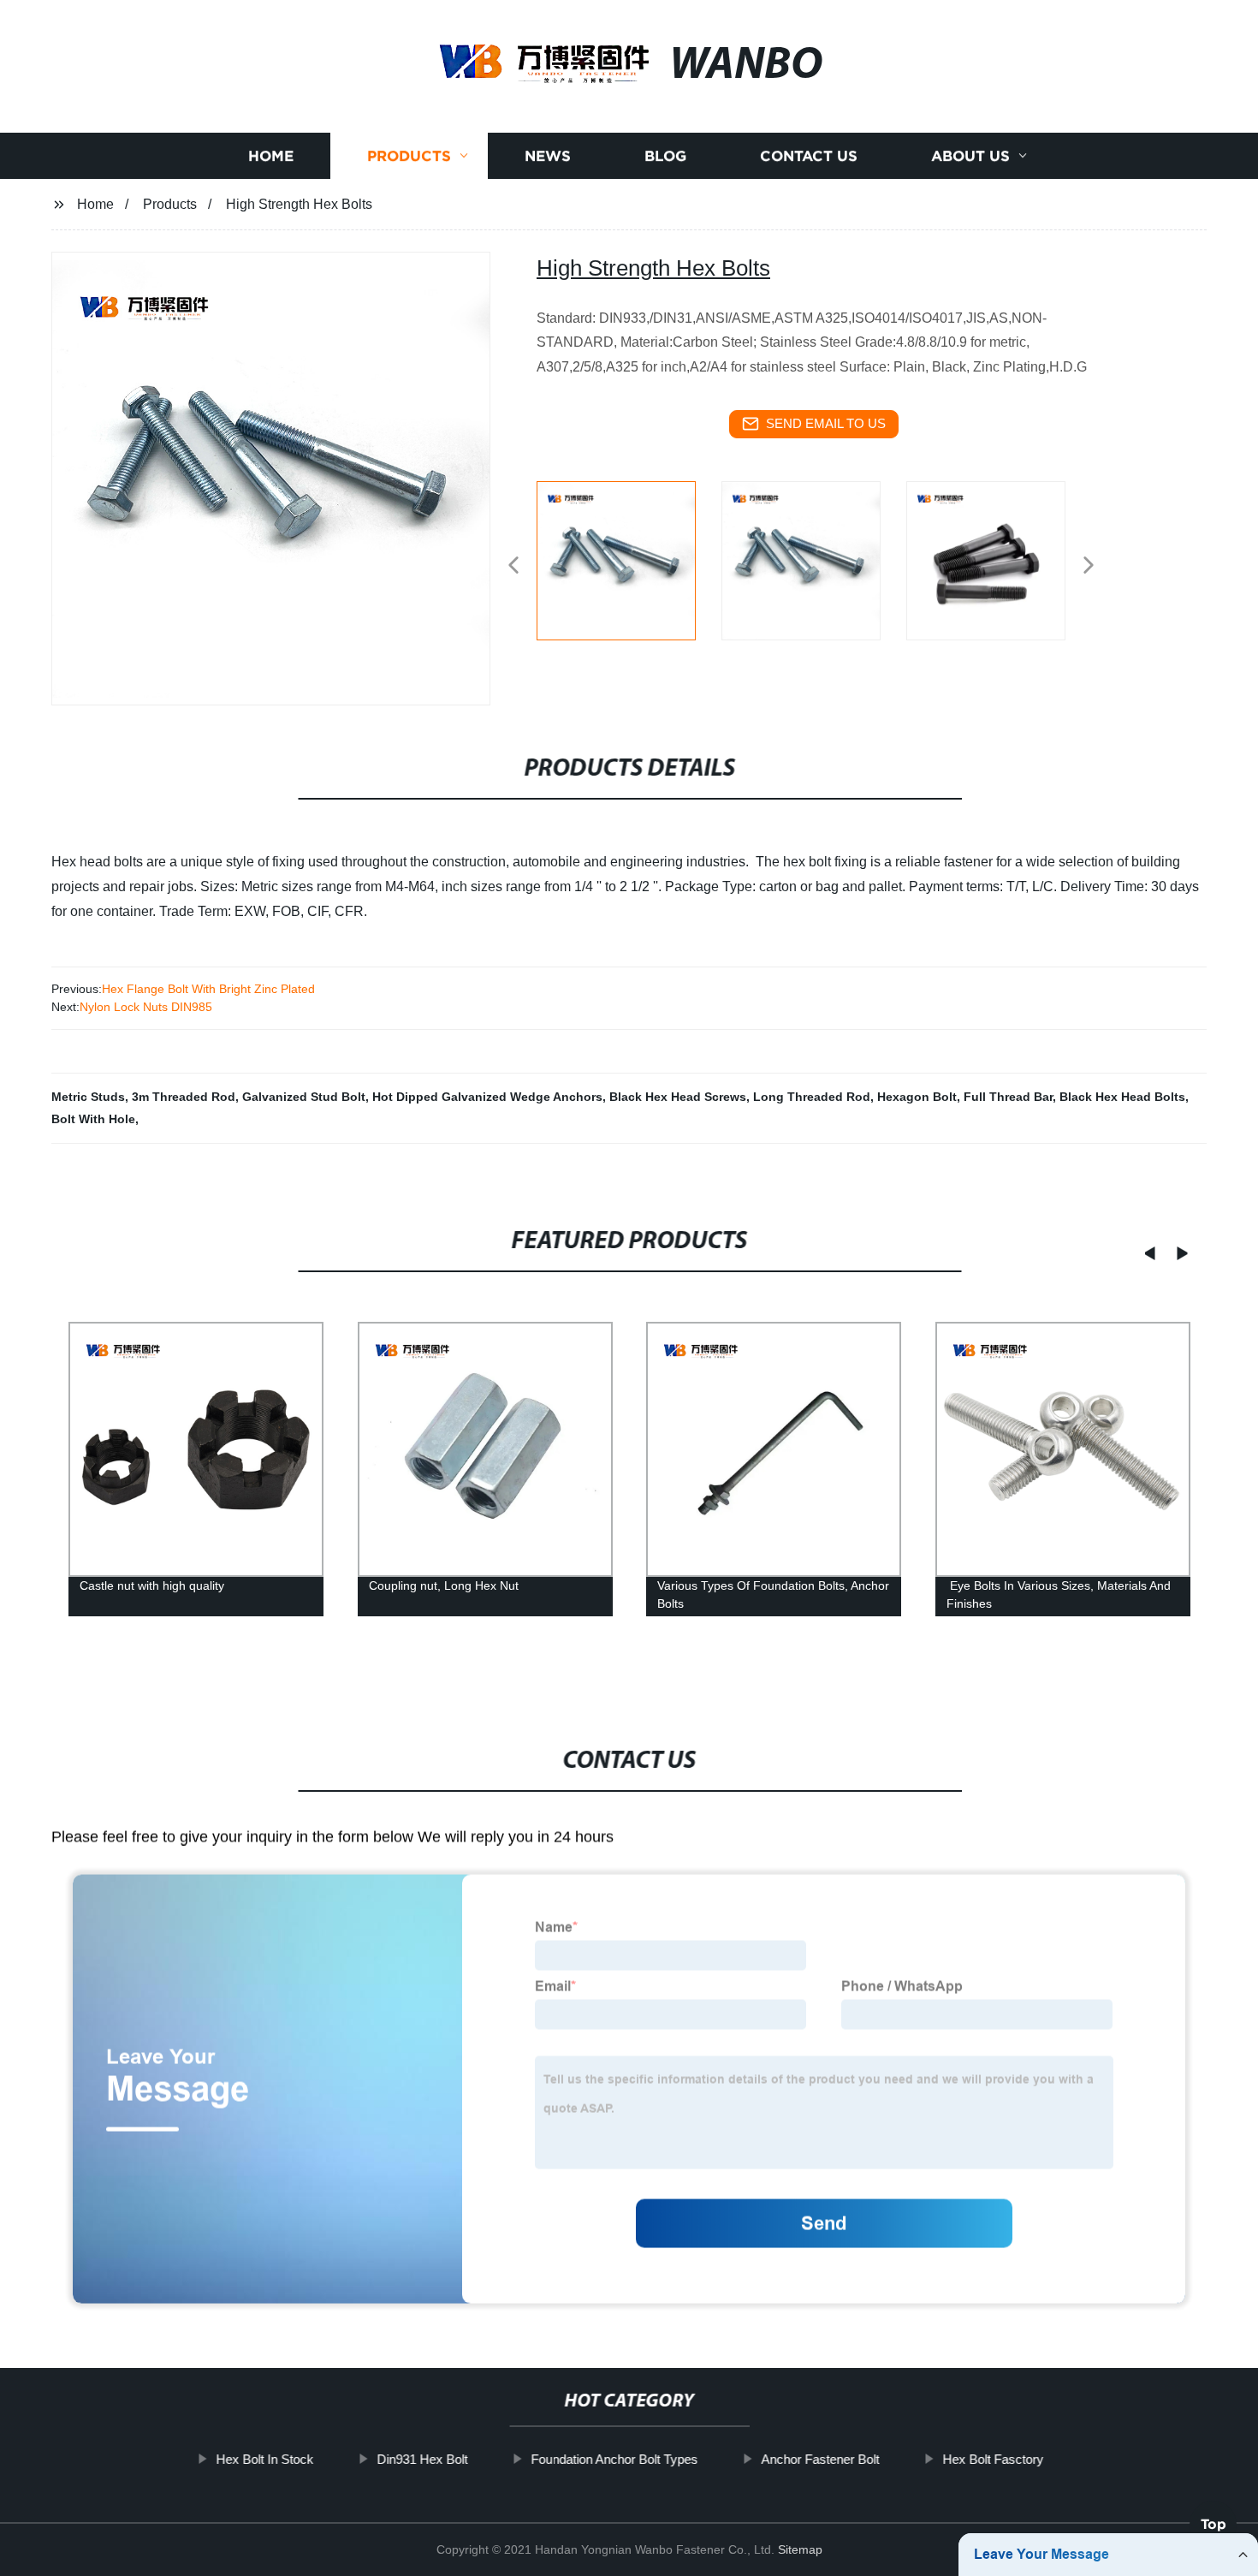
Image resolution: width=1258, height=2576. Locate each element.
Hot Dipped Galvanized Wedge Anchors (487, 1097)
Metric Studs (88, 1097)
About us (970, 156)
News (548, 156)
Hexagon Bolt (917, 1097)
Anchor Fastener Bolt (820, 2459)
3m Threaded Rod (184, 1097)
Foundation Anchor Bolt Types (614, 2459)
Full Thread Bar (1008, 1097)
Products (409, 156)
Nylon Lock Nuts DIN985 (146, 1007)
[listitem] (629, 558)
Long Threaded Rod (812, 1097)
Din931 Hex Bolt (422, 2459)
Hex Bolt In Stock (264, 2459)
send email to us (826, 423)
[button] (513, 566)
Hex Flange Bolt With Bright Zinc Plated (208, 989)
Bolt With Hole (93, 1119)
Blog (665, 156)
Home (271, 156)
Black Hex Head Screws (678, 1097)
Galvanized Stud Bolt (304, 1097)
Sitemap (800, 2549)
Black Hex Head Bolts (1122, 1097)
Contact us (809, 156)
